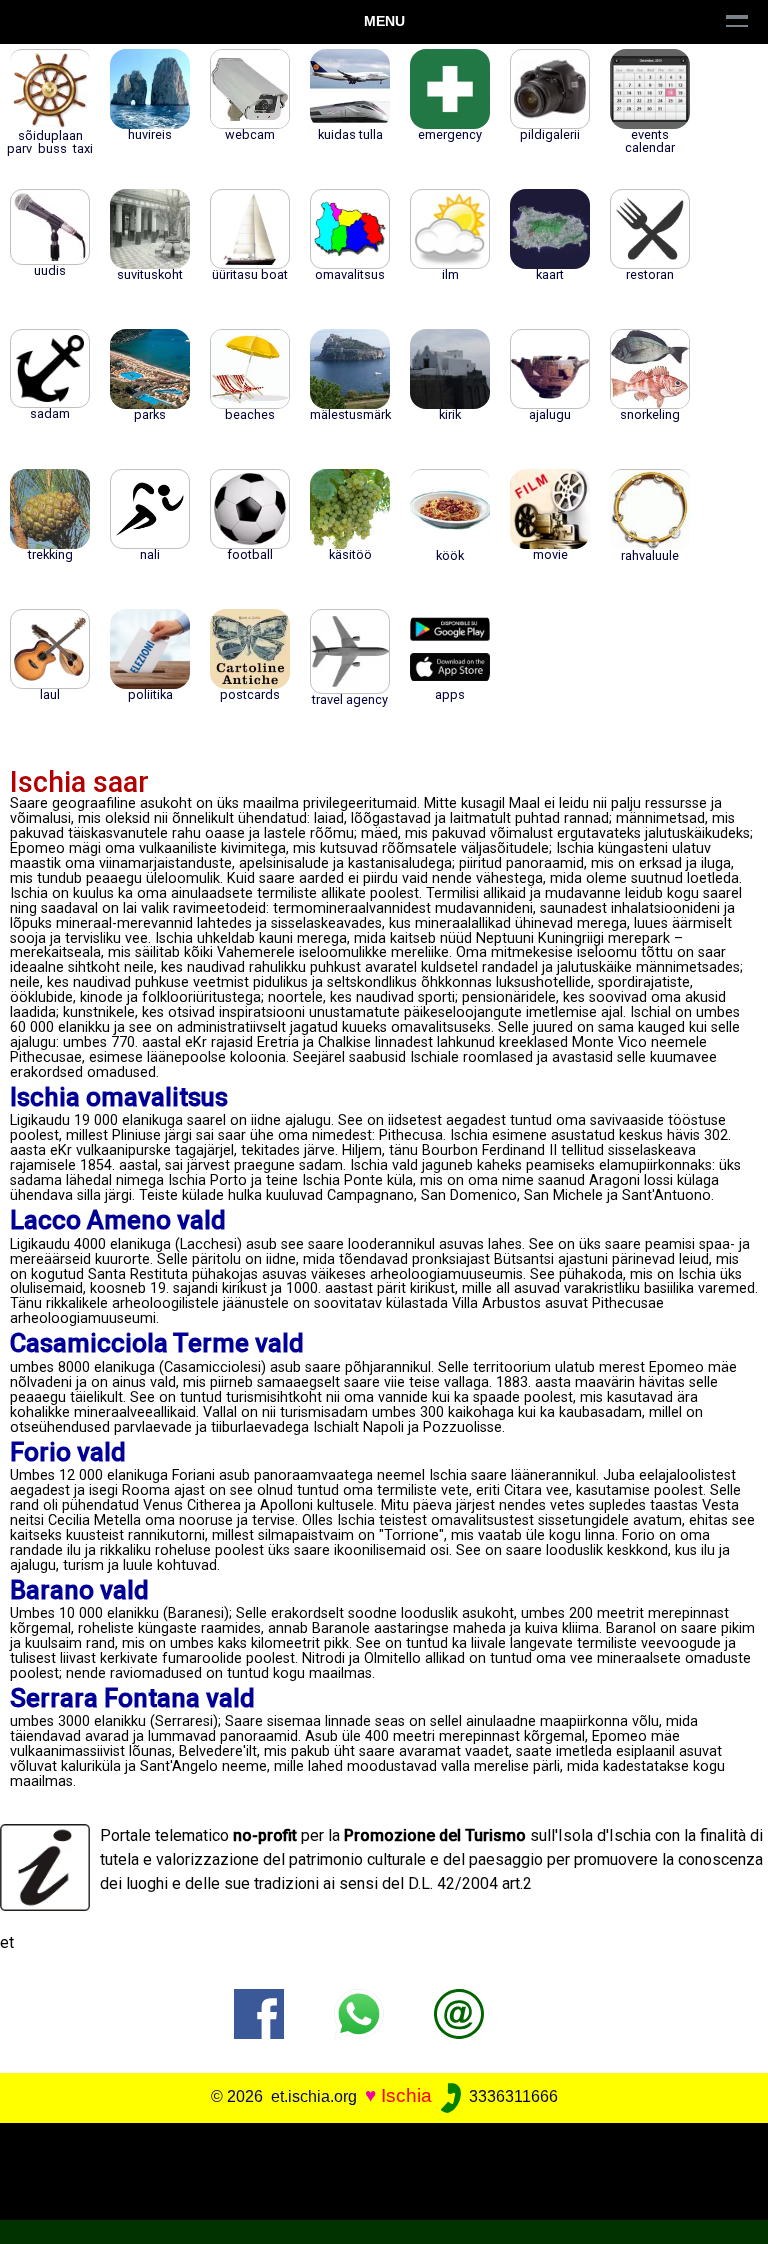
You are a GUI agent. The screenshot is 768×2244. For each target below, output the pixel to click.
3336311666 (511, 2096)
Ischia (406, 2095)
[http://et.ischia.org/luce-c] (459, 2012)
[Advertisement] (376, 2168)
